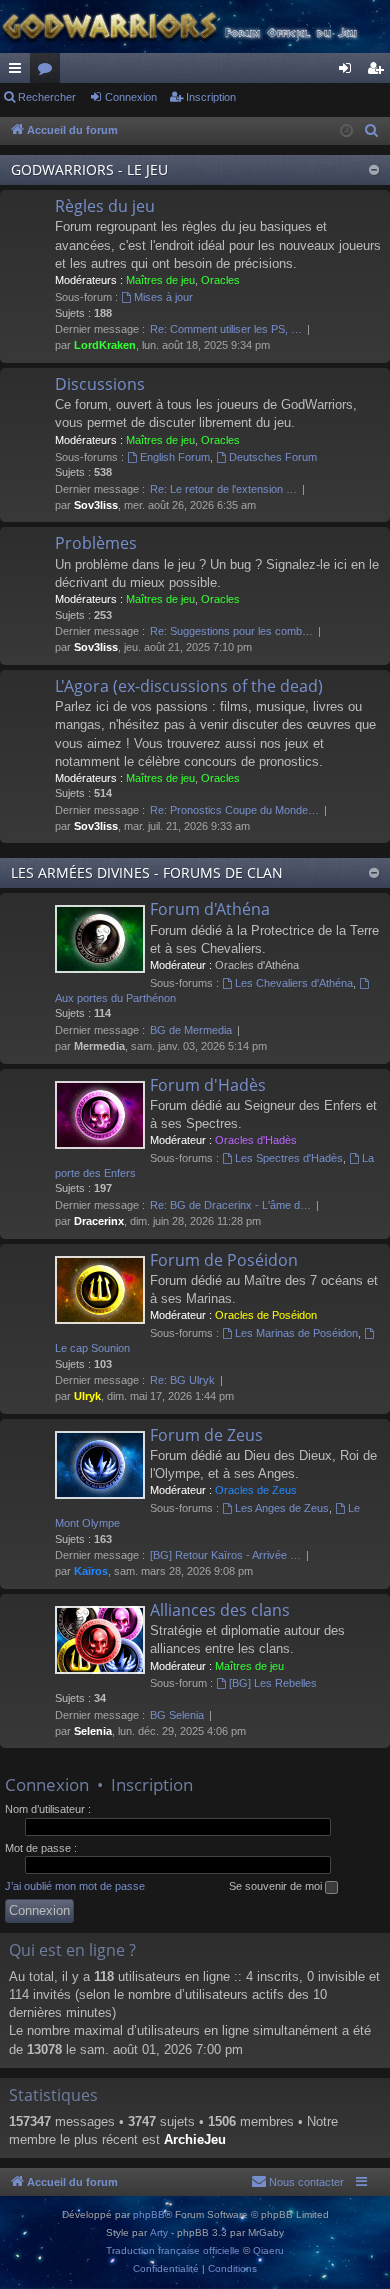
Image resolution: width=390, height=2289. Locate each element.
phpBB (149, 2214)
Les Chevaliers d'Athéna (294, 983)
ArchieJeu (195, 2139)
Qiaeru (268, 2250)
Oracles (220, 280)
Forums (49, 72)
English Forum (175, 457)
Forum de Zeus (206, 1435)
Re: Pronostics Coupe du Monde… (234, 810)
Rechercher (47, 97)
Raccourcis (19, 72)
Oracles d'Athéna (257, 965)
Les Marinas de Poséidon (296, 1333)
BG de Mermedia (191, 1030)
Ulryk (87, 1396)
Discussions (100, 384)
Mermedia (99, 1046)
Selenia (93, 1731)
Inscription (211, 97)
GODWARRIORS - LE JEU (89, 169)
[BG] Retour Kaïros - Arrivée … (225, 1555)
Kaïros (91, 1571)
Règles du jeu (105, 206)
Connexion (131, 97)
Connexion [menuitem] (349, 72)
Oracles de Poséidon (266, 1315)
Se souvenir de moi (277, 1886)
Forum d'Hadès (208, 1085)
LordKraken (105, 345)
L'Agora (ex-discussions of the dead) (189, 686)
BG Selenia (177, 1715)
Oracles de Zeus (256, 1490)
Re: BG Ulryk (182, 1380)
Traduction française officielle (173, 2250)
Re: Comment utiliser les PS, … (226, 329)
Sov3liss (96, 505)
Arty (159, 2232)
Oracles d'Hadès (256, 1140)
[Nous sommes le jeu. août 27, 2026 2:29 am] (346, 131)
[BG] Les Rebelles (273, 1683)
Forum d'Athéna (210, 909)
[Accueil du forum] (195, 26)
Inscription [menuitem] (379, 72)
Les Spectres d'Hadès (289, 1158)
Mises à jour (163, 297)
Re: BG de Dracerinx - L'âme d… (230, 1205)
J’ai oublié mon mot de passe (75, 1886)
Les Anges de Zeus (282, 1508)
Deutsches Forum (273, 457)
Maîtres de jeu (160, 280)
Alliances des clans (220, 1610)
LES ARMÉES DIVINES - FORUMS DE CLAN (147, 872)
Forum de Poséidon (224, 1260)
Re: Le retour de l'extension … (223, 489)
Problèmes (96, 543)
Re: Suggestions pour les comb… (231, 631)
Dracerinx (99, 1221)
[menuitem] (372, 131)
